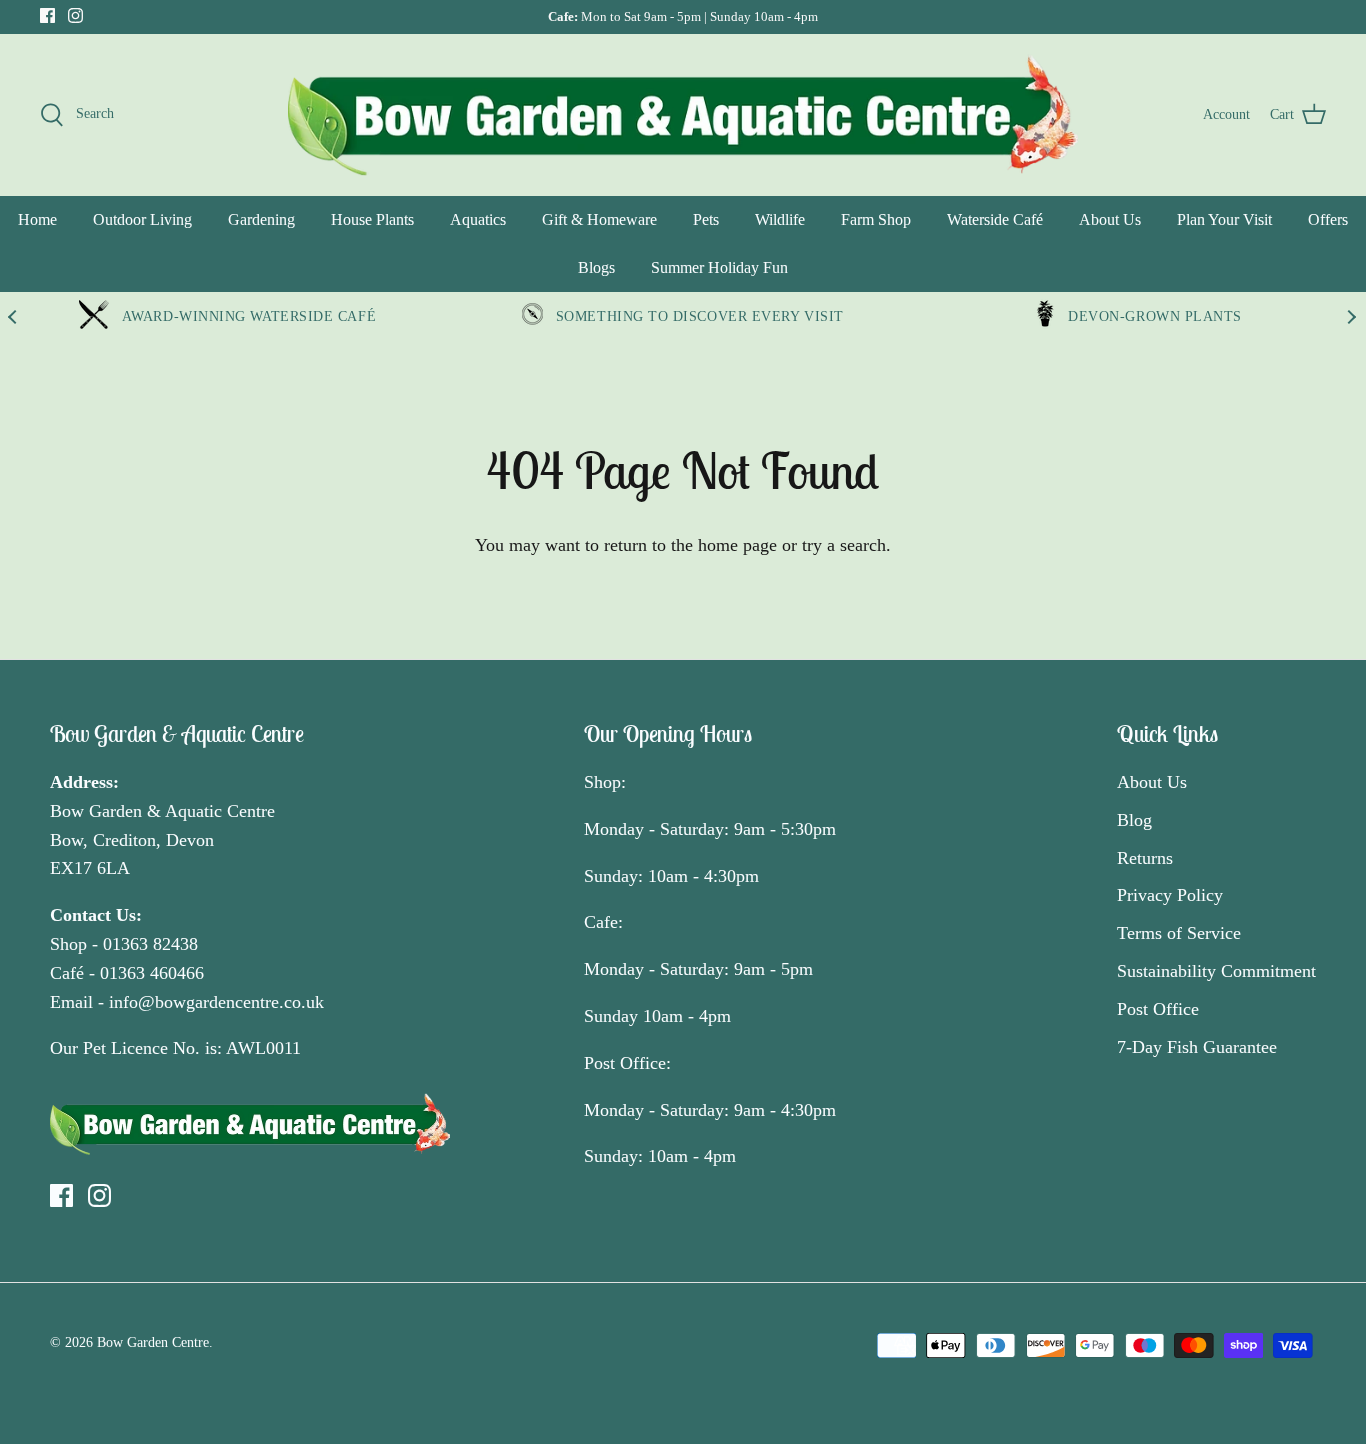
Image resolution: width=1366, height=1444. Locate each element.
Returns (1145, 858)
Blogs (596, 267)
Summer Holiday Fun (719, 267)
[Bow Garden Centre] (683, 114)
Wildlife (780, 219)
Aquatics (478, 219)
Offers (1328, 219)
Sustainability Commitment (1216, 971)
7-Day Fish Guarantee (1197, 1047)
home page (737, 545)
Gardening (261, 219)
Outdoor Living (142, 219)
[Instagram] (75, 15)
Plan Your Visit (1224, 219)
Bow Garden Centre (153, 1342)
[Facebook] (47, 15)
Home (37, 219)
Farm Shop (876, 219)
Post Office (1158, 1009)
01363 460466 (152, 973)
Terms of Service (1179, 933)
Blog (1134, 820)
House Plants (372, 219)
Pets (706, 219)
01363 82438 (150, 944)
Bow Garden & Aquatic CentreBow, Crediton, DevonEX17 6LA (162, 840)
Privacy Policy (1170, 895)
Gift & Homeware (599, 219)
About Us (1110, 219)
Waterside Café (995, 219)
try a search (844, 545)
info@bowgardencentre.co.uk (216, 1002)
